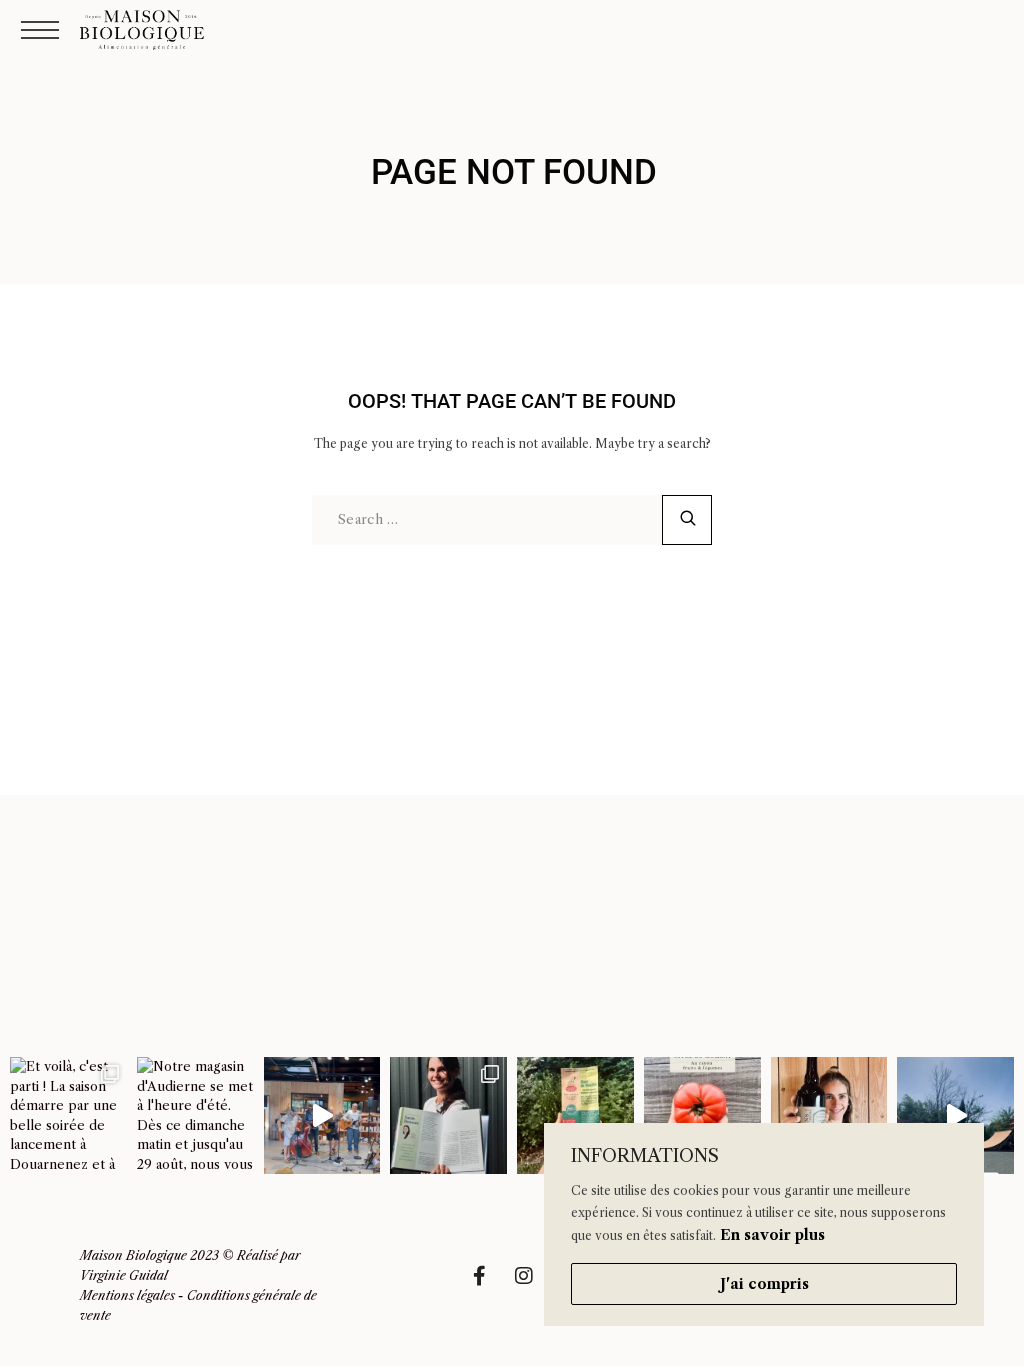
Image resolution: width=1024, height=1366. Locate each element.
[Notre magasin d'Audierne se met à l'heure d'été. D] (195, 1115)
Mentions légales (127, 1295)
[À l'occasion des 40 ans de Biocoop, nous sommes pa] (448, 1115)
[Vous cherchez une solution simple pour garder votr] (575, 1115)
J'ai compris (764, 1284)
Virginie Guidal (124, 1275)
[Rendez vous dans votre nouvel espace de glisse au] (955, 1115)
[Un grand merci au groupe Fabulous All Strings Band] (322, 1115)
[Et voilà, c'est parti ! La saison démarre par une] (68, 1115)
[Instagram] (534, 1286)
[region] (764, 1224)
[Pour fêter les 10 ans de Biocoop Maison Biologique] (829, 1115)
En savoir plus (772, 1235)
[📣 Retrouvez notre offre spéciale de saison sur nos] (702, 1115)
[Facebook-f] (489, 1286)
